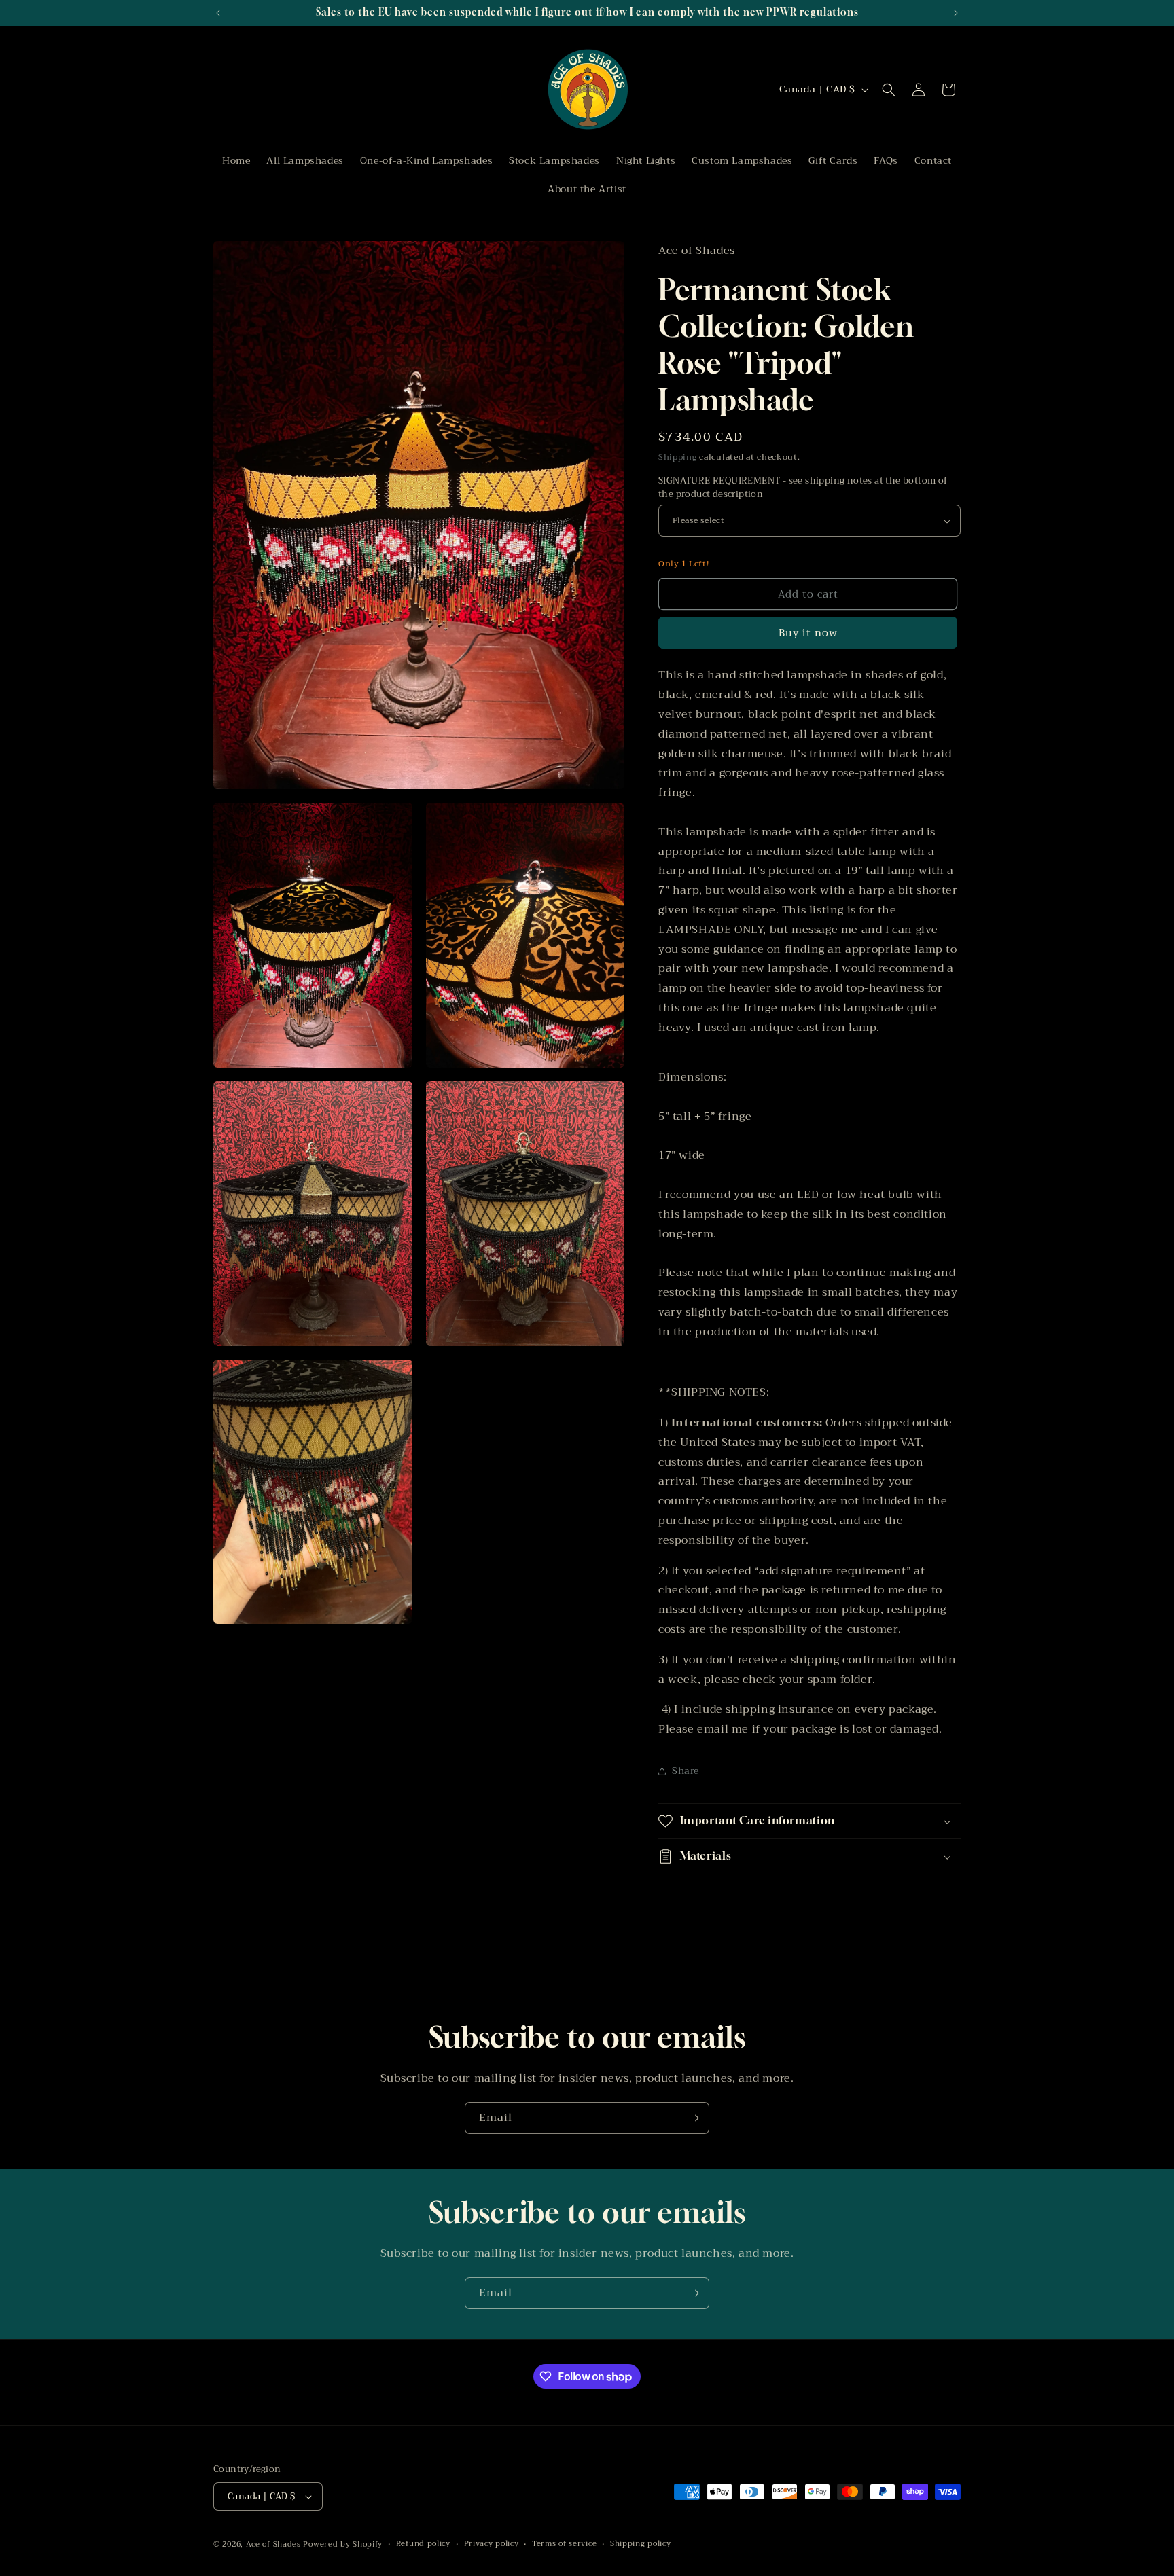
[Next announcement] (956, 13)
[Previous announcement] (218, 13)
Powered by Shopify (343, 2544)
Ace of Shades (273, 2544)
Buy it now (808, 633)
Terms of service (564, 2544)
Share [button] (686, 1771)
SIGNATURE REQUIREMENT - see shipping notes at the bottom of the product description (803, 487)
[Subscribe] (694, 2118)
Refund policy (423, 2544)
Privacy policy (492, 2544)
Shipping (678, 457)
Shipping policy (641, 2544)
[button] (889, 90)
